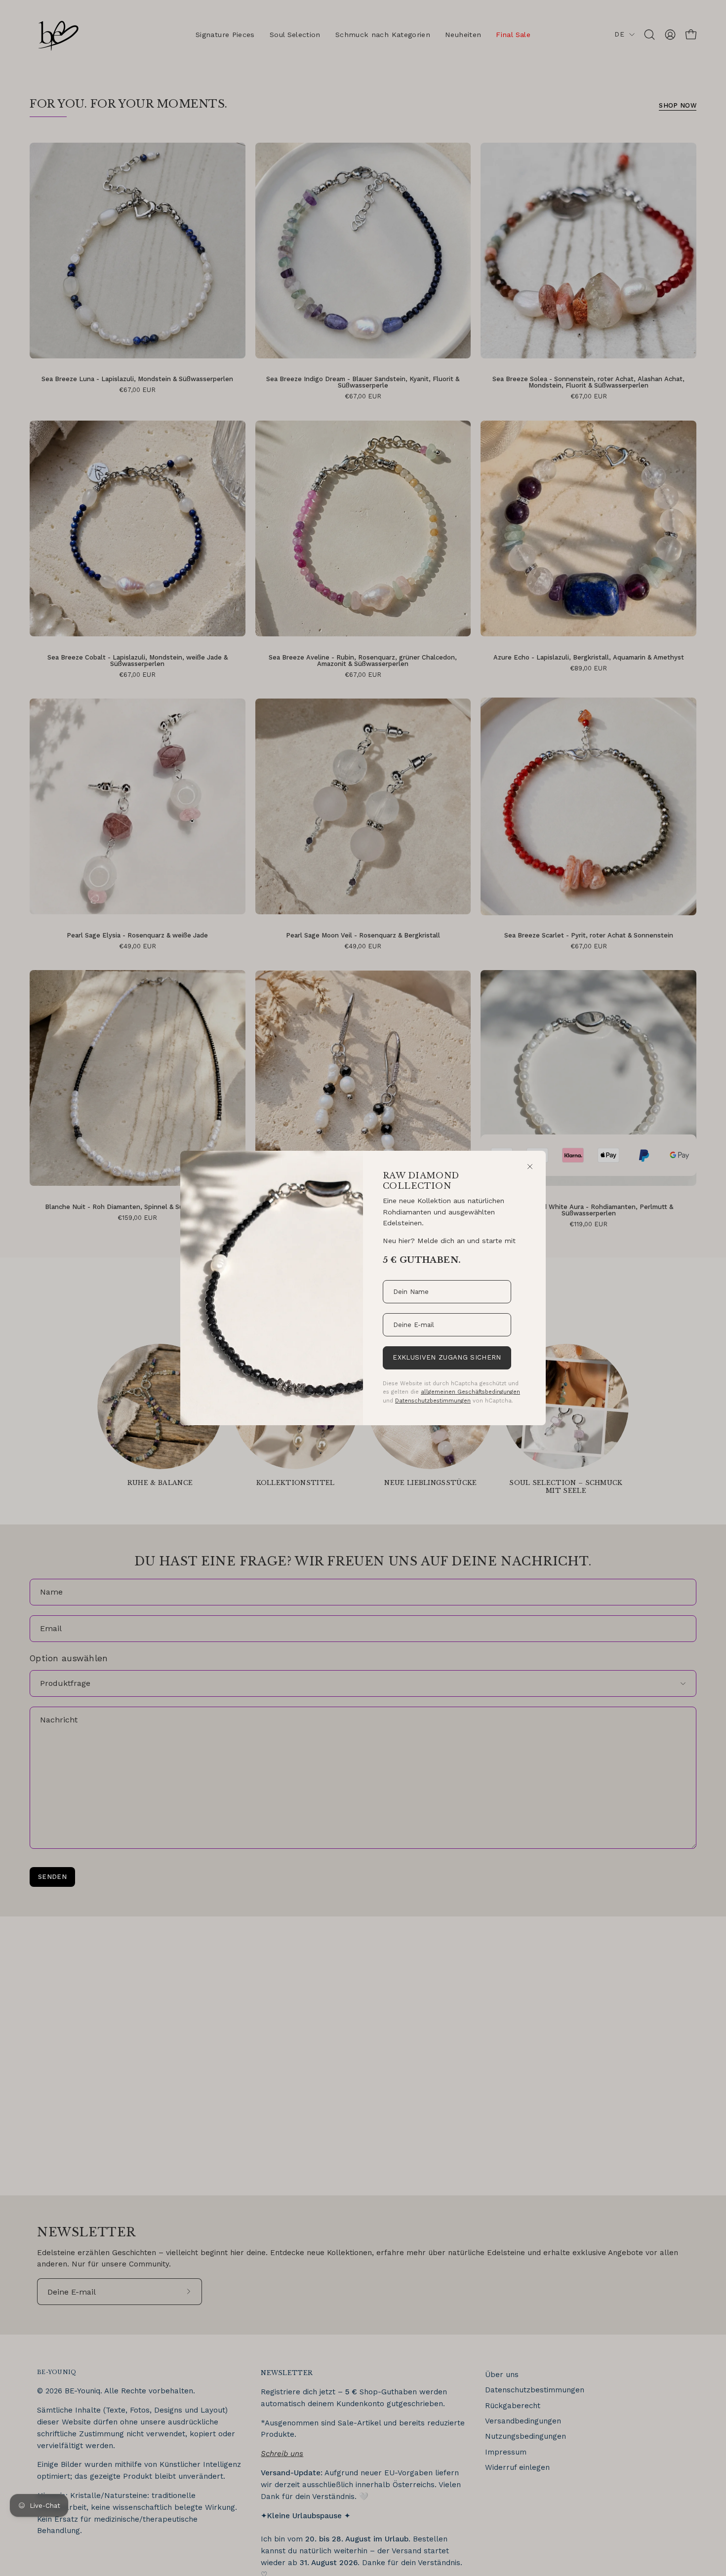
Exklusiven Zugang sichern (447, 1357)
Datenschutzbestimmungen (433, 1401)
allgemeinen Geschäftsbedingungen (470, 1392)
